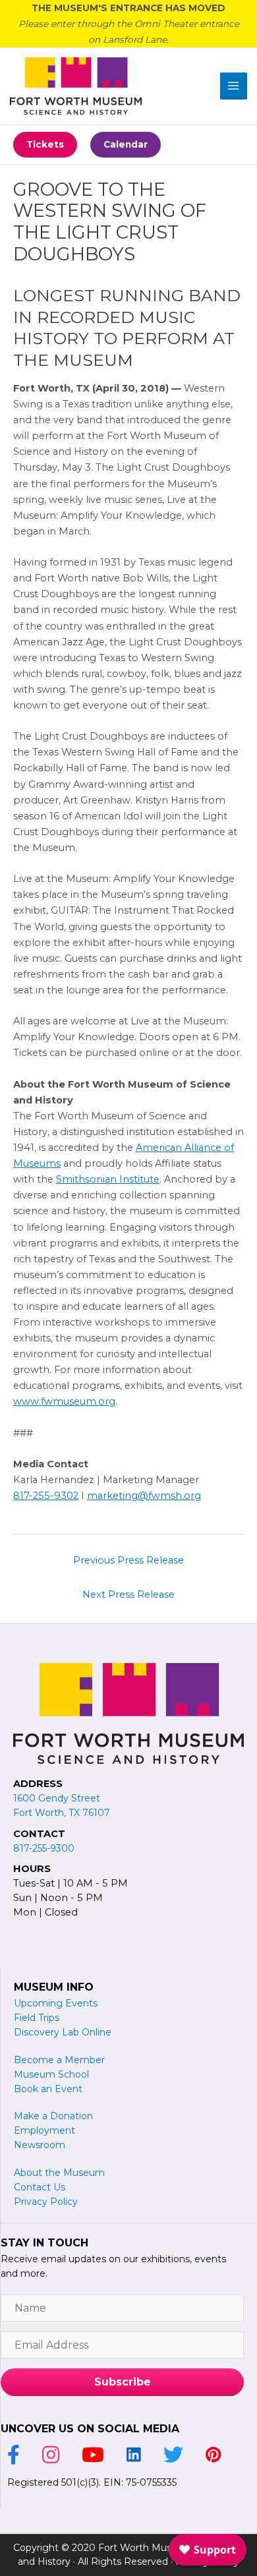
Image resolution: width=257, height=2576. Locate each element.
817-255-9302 (46, 1496)
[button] (45, 145)
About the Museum (59, 2173)
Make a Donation (53, 2116)
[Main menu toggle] (234, 86)
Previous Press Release (128, 1560)
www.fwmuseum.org (64, 1401)
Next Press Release (128, 1595)
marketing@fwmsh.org (144, 1496)
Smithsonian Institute (108, 1179)
